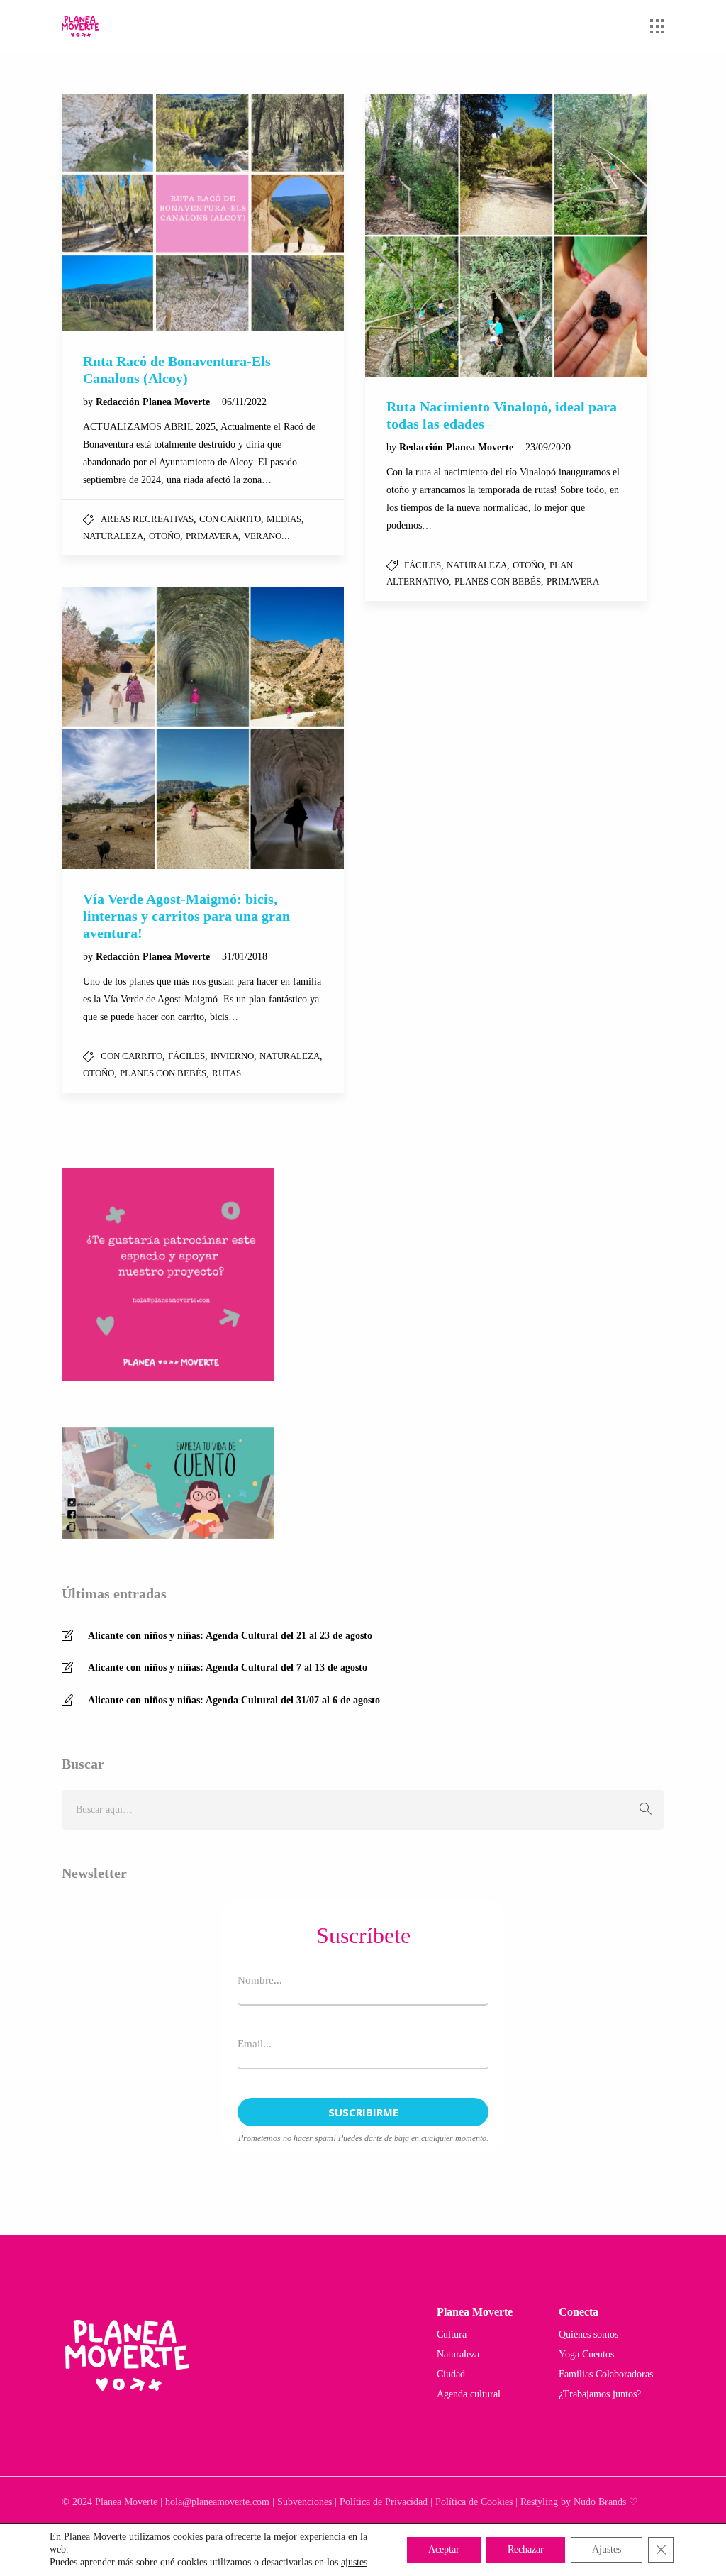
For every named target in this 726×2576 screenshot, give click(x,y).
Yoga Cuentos (586, 2354)
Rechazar (526, 2549)
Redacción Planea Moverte (154, 402)
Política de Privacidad (384, 2502)
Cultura (452, 2334)
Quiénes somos (588, 2334)
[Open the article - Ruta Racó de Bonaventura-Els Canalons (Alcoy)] (203, 213)
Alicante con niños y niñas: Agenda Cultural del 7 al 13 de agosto (228, 1668)
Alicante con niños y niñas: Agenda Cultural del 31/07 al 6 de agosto (234, 1700)
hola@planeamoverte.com (217, 2502)
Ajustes (607, 2549)
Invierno (232, 1056)
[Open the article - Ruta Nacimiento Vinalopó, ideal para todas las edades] (506, 236)
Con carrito (230, 519)
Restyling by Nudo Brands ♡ (579, 2502)
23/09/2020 (548, 447)
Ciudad (451, 2374)
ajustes (354, 2562)
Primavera (212, 536)
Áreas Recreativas (147, 519)
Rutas (227, 1073)
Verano (263, 536)
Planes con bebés (498, 581)
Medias (284, 519)
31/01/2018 (245, 957)
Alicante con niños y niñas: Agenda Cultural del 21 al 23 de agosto (230, 1636)
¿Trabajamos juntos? (600, 2394)
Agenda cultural (469, 2394)
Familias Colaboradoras (606, 2374)
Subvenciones (305, 2502)
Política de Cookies (474, 2502)
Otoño (164, 536)
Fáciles (423, 565)
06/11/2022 (244, 402)
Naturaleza (113, 536)
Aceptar (444, 2549)
